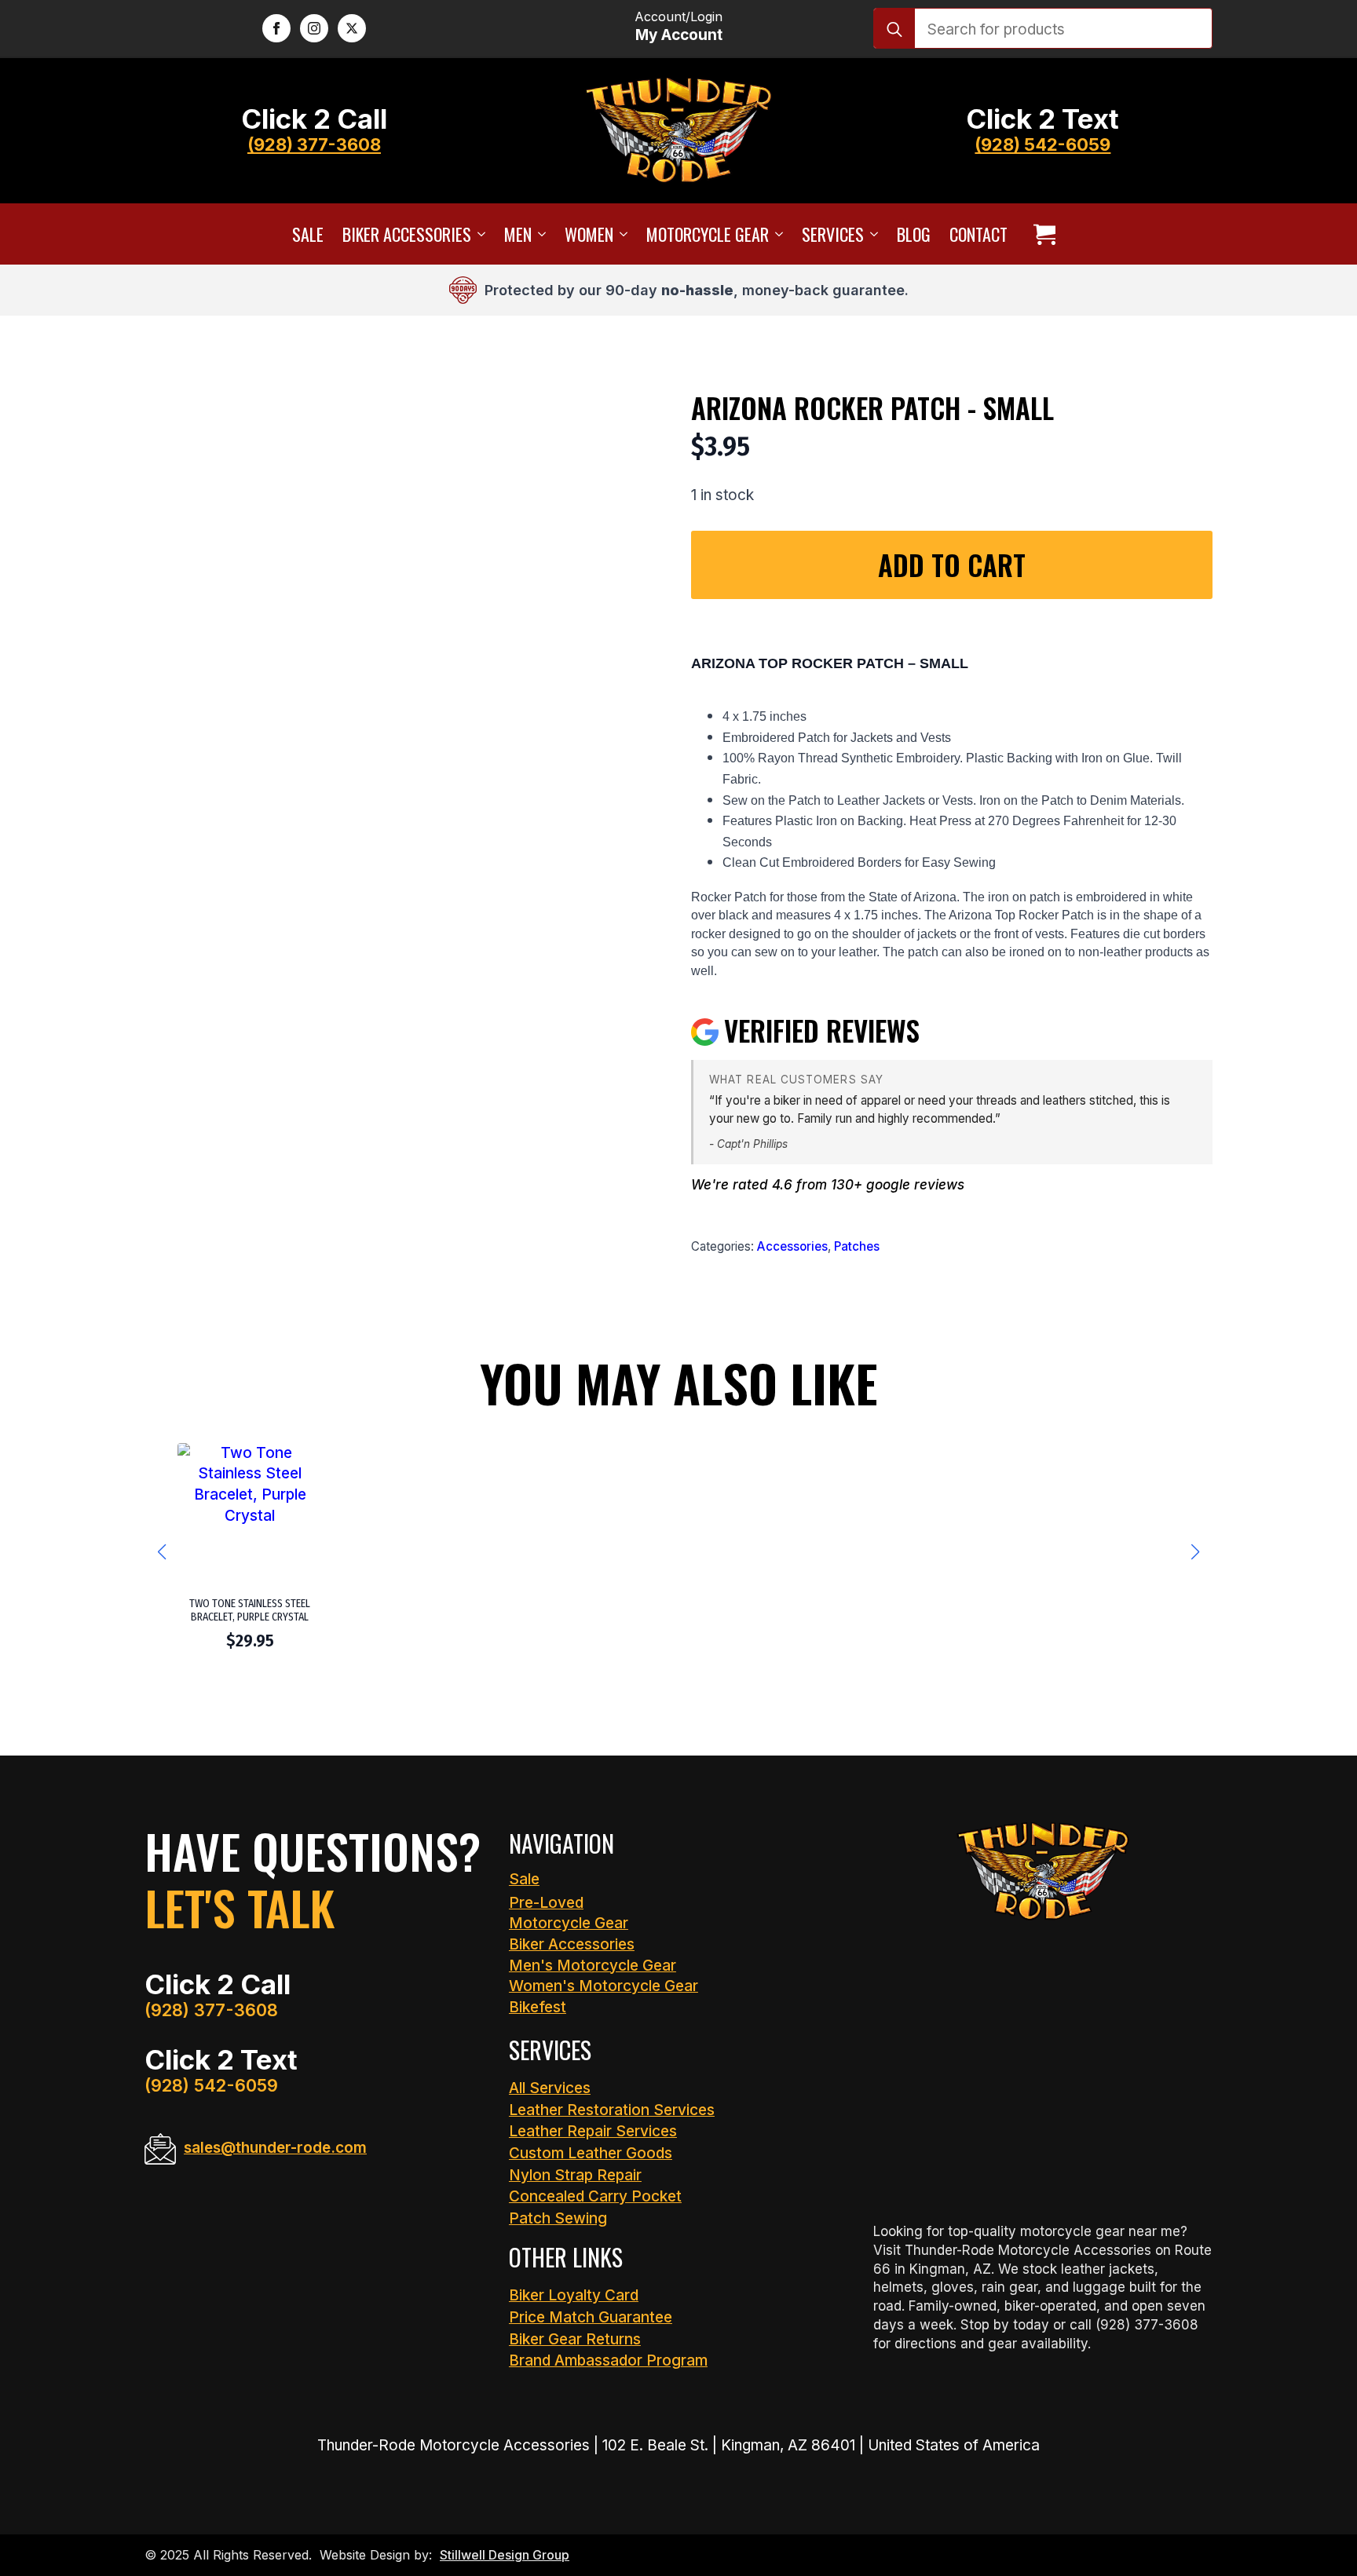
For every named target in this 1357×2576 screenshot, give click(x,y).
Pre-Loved (546, 1903)
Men (518, 234)
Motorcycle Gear (708, 234)
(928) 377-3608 (314, 144)
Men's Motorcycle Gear (593, 1966)
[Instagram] (314, 28)
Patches (857, 1246)
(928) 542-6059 (1042, 144)
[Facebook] (276, 28)
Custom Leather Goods (591, 2153)
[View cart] (1044, 234)
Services (833, 234)
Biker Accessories (407, 234)
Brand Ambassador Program (608, 2360)
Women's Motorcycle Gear (604, 1986)
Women (589, 234)
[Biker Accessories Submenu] (478, 234)
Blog (914, 234)
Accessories (792, 1246)
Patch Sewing (558, 2218)
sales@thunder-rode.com (275, 2148)
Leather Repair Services (593, 2131)
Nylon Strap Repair (575, 2175)
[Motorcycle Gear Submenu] (776, 234)
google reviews (915, 1185)
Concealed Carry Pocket (595, 2196)
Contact (978, 234)
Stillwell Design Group (505, 2555)
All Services (550, 2088)
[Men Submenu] (539, 234)
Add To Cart (952, 565)
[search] (894, 29)
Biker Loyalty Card (574, 2295)
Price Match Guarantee (591, 2317)
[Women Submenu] (620, 234)
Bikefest (538, 2007)
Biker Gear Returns (575, 2339)
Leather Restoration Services (612, 2110)
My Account (679, 35)
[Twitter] (352, 28)
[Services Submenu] (871, 234)
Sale (308, 234)
